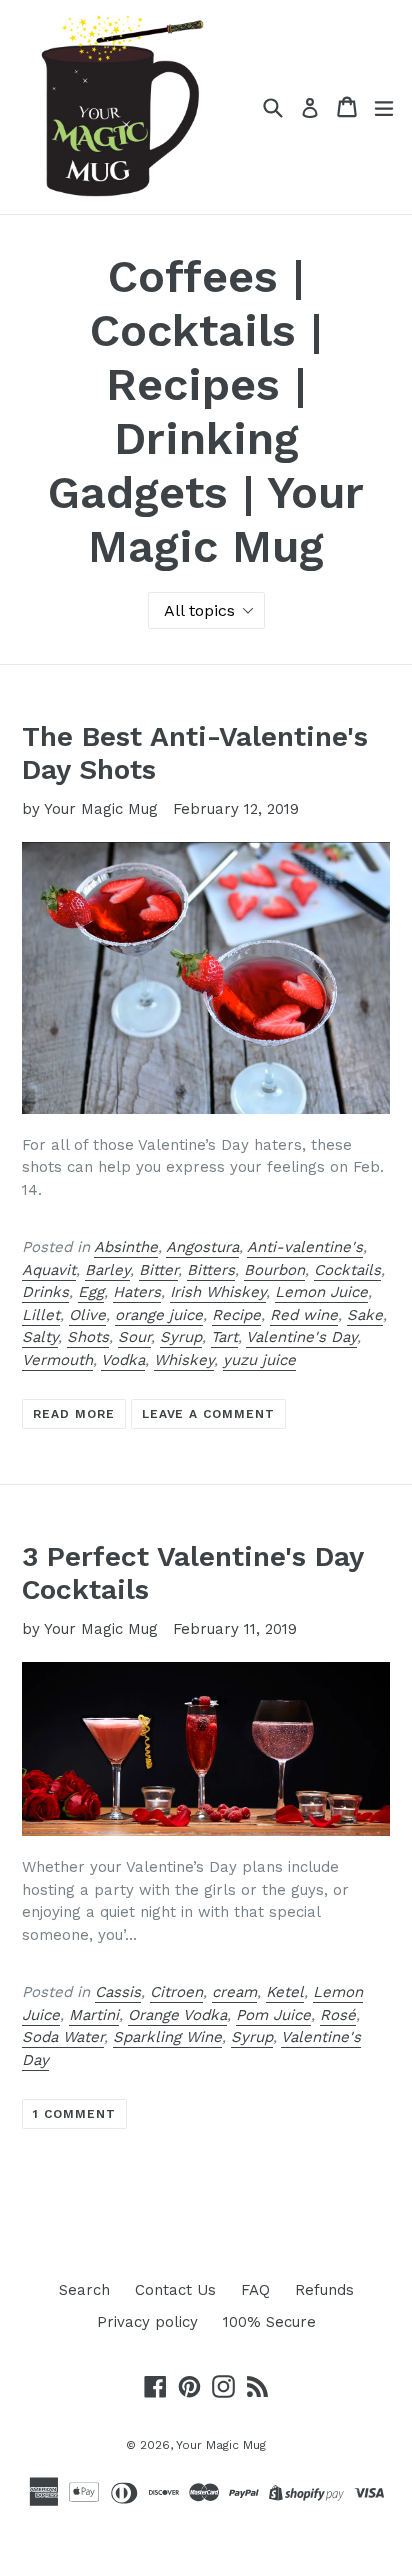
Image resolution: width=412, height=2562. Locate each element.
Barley (107, 1270)
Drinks (45, 1292)
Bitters (211, 1270)
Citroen (176, 1992)
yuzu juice (259, 1360)
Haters (137, 1292)
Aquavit (49, 1270)
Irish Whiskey (218, 1292)
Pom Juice (273, 2015)
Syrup (181, 1337)
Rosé (338, 2015)
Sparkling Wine (167, 2037)
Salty (40, 1337)
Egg (91, 1292)
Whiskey (184, 1360)
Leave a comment (208, 1414)
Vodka (123, 1360)
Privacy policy (147, 2322)
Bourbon (274, 1270)
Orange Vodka (177, 2015)
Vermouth (57, 1360)
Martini (94, 2015)
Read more (74, 1414)
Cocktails (347, 1270)
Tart (224, 1337)
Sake (365, 1315)
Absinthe (126, 1247)
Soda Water (63, 2037)
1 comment (74, 2114)
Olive (87, 1315)
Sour (134, 1337)
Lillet (41, 1315)
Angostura (202, 1247)
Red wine (304, 1315)
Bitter (158, 1270)
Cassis (118, 1992)
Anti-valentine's (305, 1247)
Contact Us (175, 2290)
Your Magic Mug (221, 2445)
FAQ (255, 2290)
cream (234, 1992)
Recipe (236, 1315)
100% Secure (269, 2322)
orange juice (159, 1315)
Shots (88, 1337)
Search (84, 2290)
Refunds (324, 2290)
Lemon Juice (321, 1292)
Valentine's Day (301, 1337)
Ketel (285, 1992)
